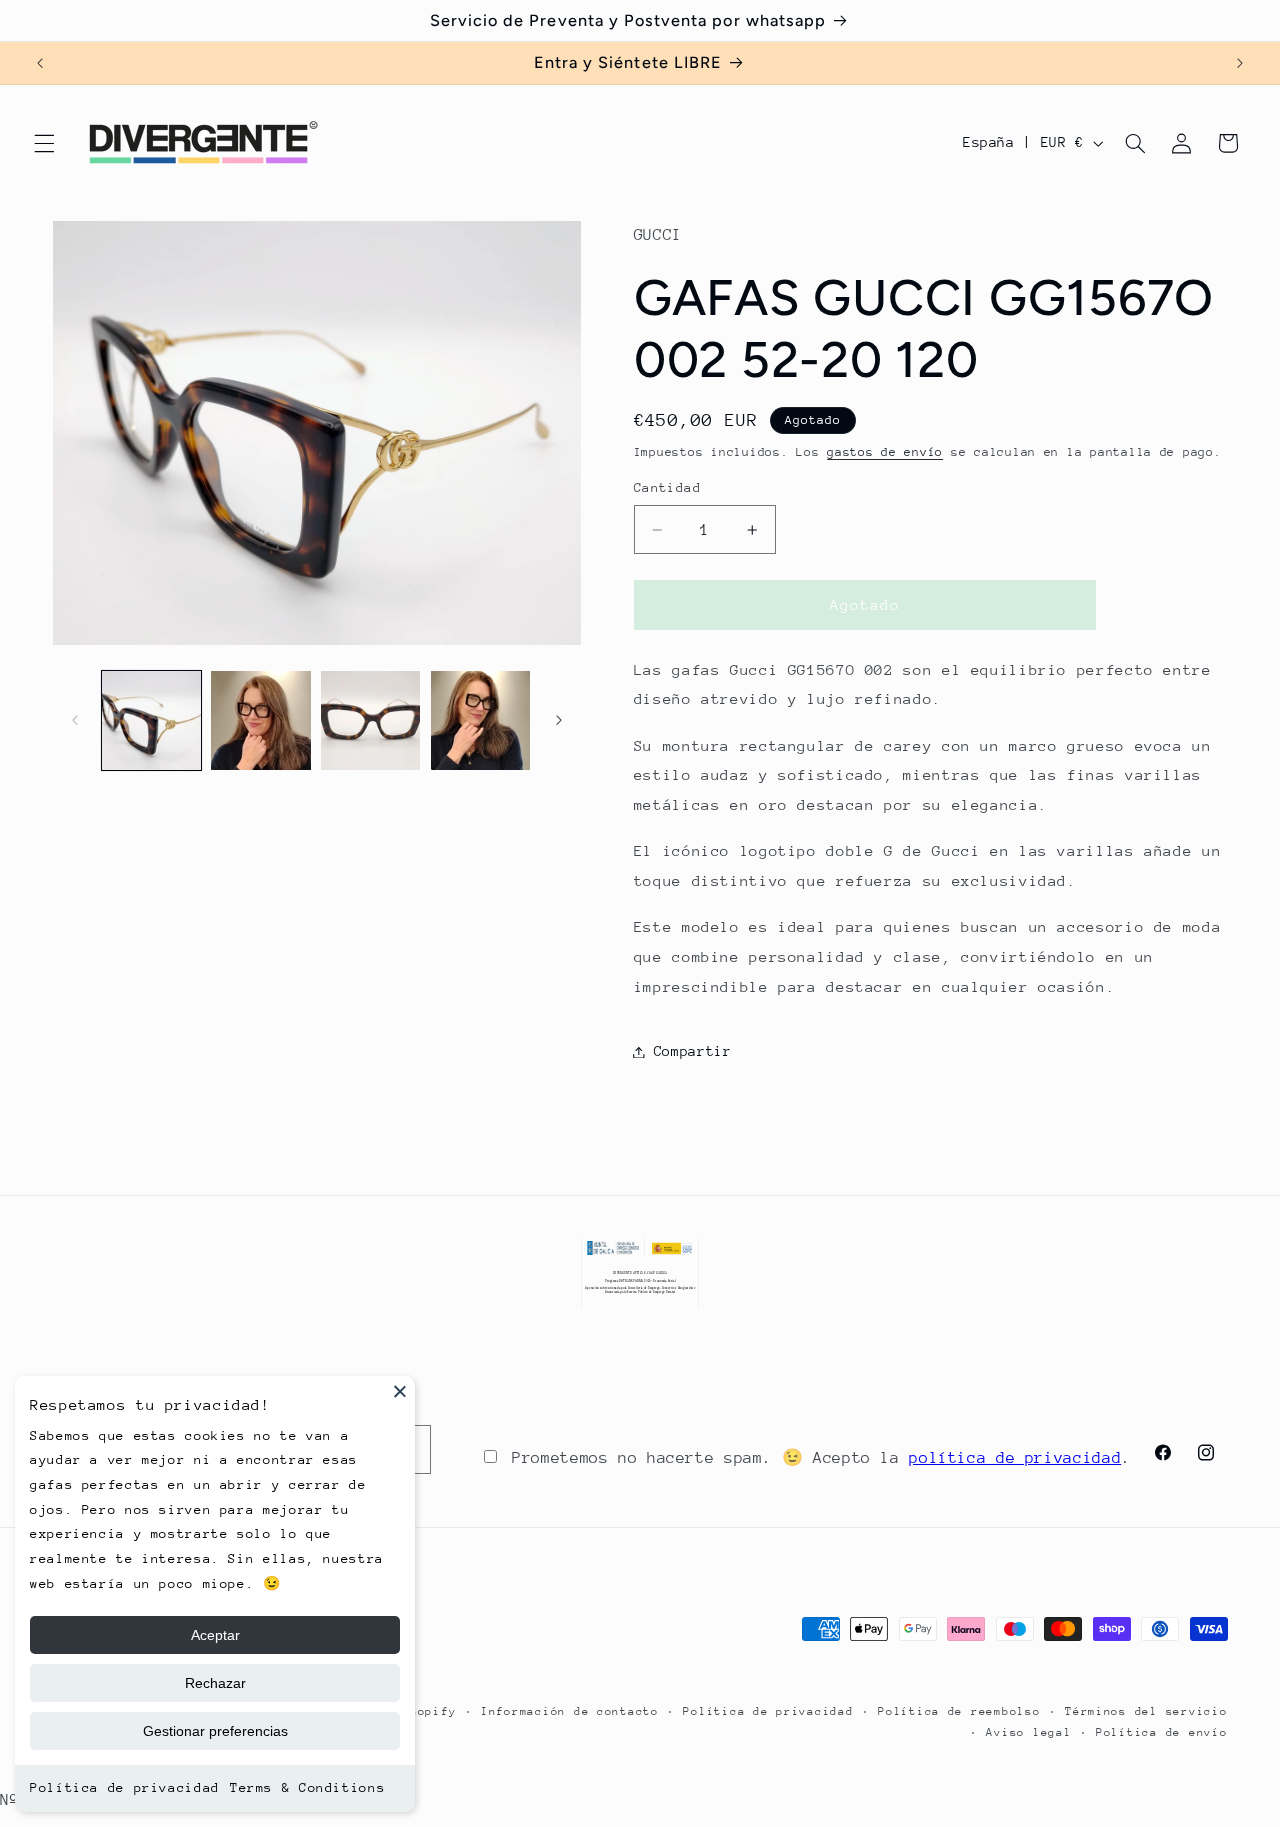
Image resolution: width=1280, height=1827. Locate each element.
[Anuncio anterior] (40, 63)
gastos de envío (885, 452)
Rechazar (215, 1683)
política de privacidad (1015, 1458)
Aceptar (215, 1635)
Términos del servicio (1146, 1710)
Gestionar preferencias (215, 1731)
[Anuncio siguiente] (1240, 63)
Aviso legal (1028, 1731)
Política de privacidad (125, 1787)
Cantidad (667, 488)
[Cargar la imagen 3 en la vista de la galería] (370, 720)
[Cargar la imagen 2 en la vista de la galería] (260, 720)
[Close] (400, 1391)
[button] (44, 143)
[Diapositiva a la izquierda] (75, 720)
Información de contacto (570, 1710)
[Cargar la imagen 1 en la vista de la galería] (151, 720)
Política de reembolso (959, 1710)
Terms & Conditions (307, 1787)
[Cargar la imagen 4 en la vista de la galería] (480, 720)
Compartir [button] (693, 1051)
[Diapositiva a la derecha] (559, 720)
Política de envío (1162, 1731)
